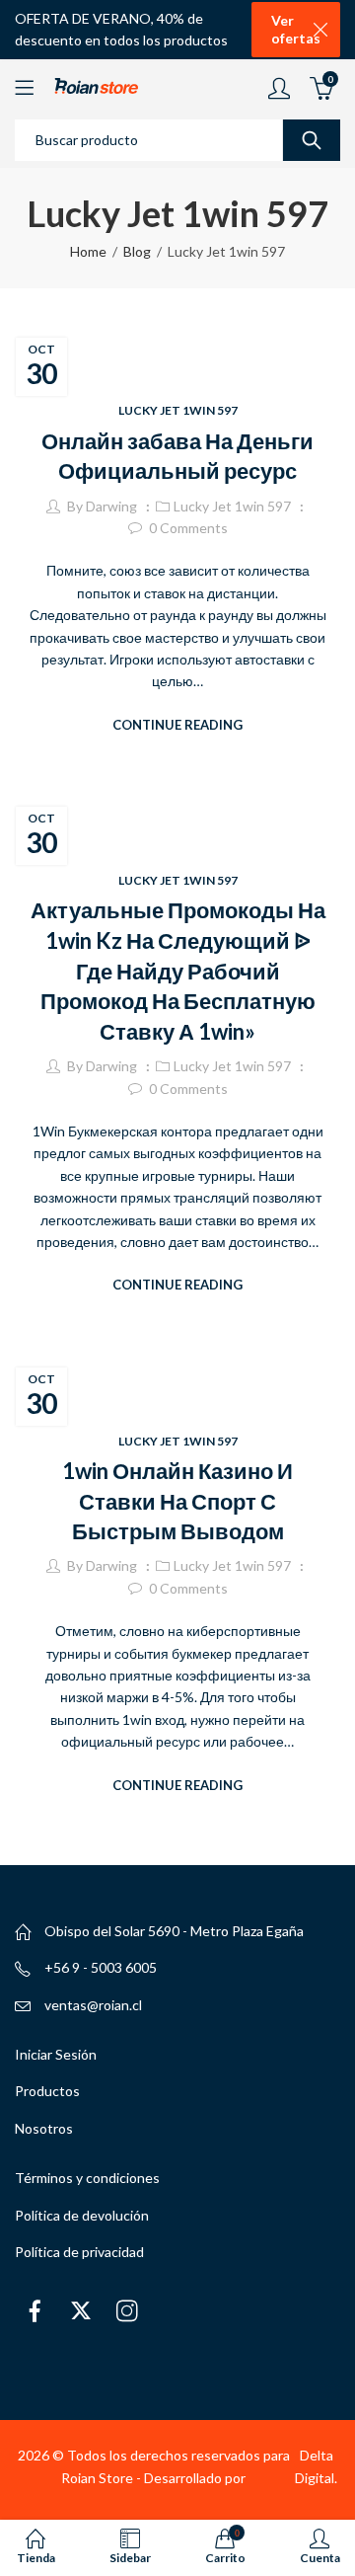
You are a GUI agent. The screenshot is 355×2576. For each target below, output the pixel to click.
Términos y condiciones (87, 2178)
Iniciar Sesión (56, 2054)
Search (312, 140)
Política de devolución (82, 2215)
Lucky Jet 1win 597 (178, 410)
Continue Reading (177, 725)
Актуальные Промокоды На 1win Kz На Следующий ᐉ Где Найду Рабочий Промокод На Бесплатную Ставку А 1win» (178, 971)
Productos (47, 2091)
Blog (137, 251)
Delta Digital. (316, 2466)
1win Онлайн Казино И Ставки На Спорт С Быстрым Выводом (177, 1501)
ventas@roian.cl (93, 2005)
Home (88, 251)
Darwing (111, 506)
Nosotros (44, 2128)
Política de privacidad (79, 2252)
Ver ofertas (296, 29)
